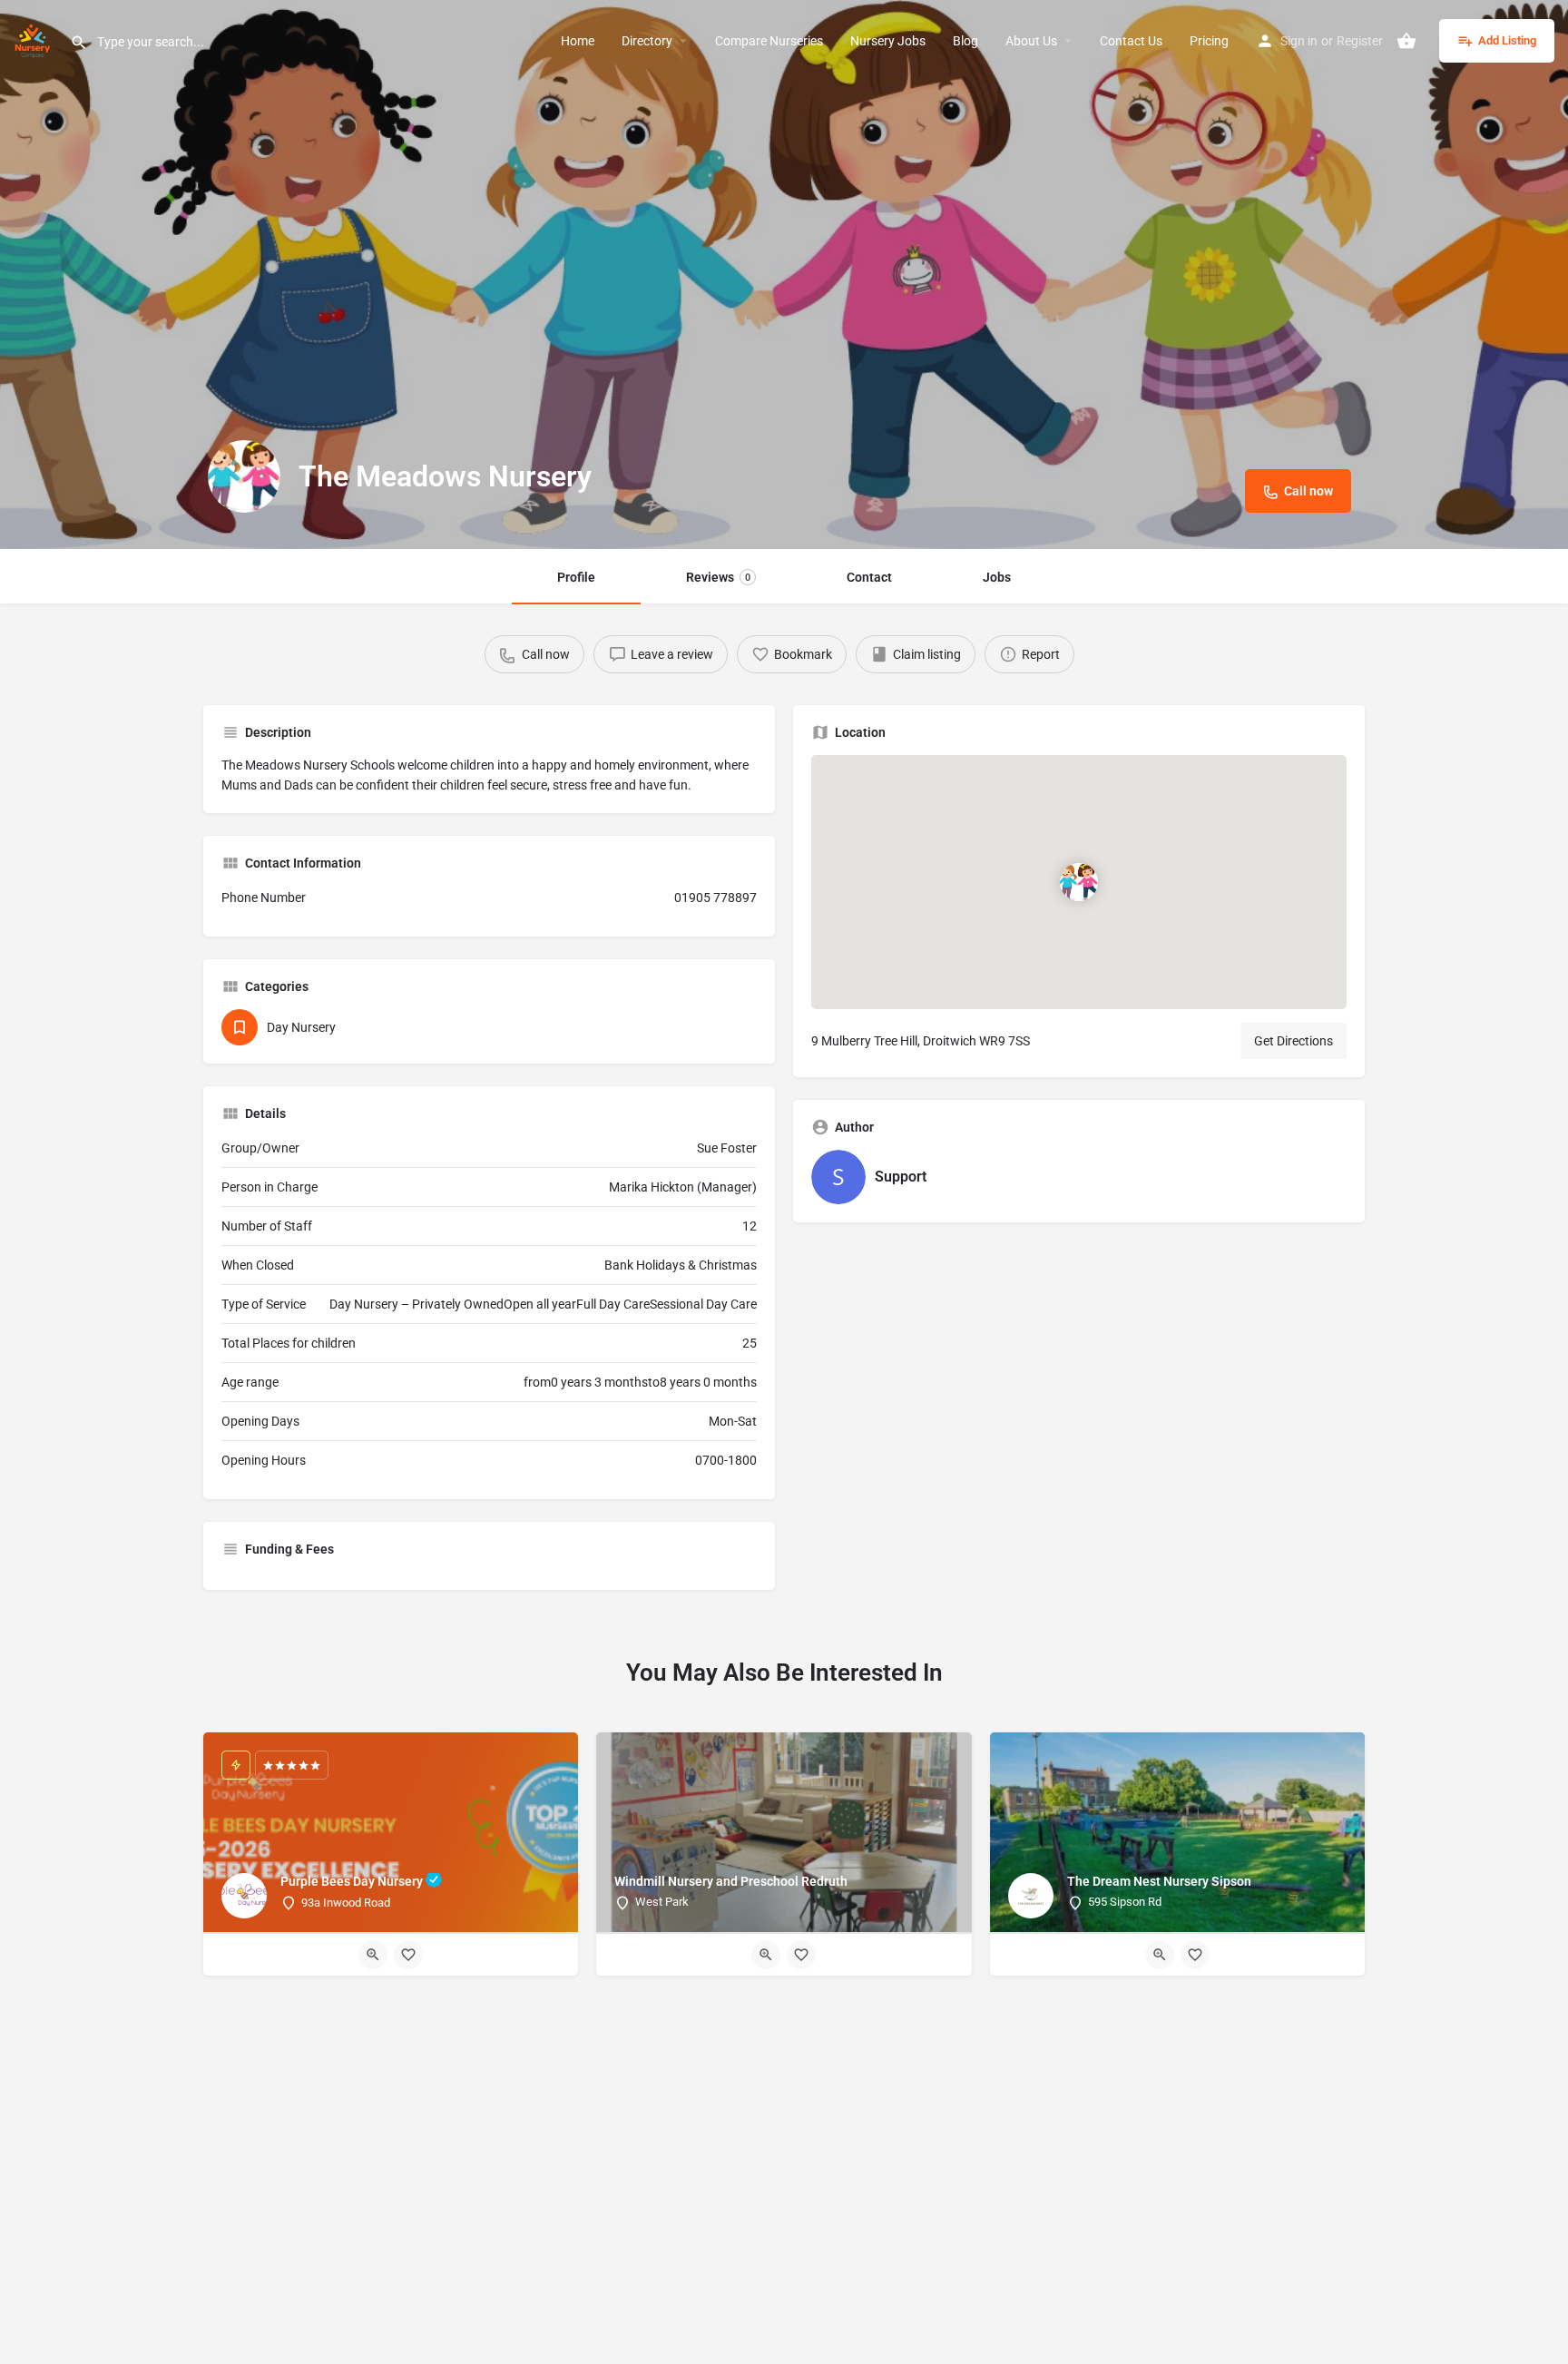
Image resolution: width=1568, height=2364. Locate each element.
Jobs (997, 577)
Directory (647, 41)
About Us (1031, 41)
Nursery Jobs (888, 41)
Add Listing (1507, 40)
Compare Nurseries (769, 41)
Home (578, 41)
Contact (869, 577)
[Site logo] (35, 39)
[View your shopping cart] (1406, 41)
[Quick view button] (373, 1955)
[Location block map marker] (1079, 882)
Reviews (718, 577)
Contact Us (1131, 41)
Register (1360, 41)
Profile (576, 577)
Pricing (1209, 41)
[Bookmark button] (408, 1955)
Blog (965, 41)
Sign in (1299, 41)
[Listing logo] (244, 476)
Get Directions (1294, 1041)
